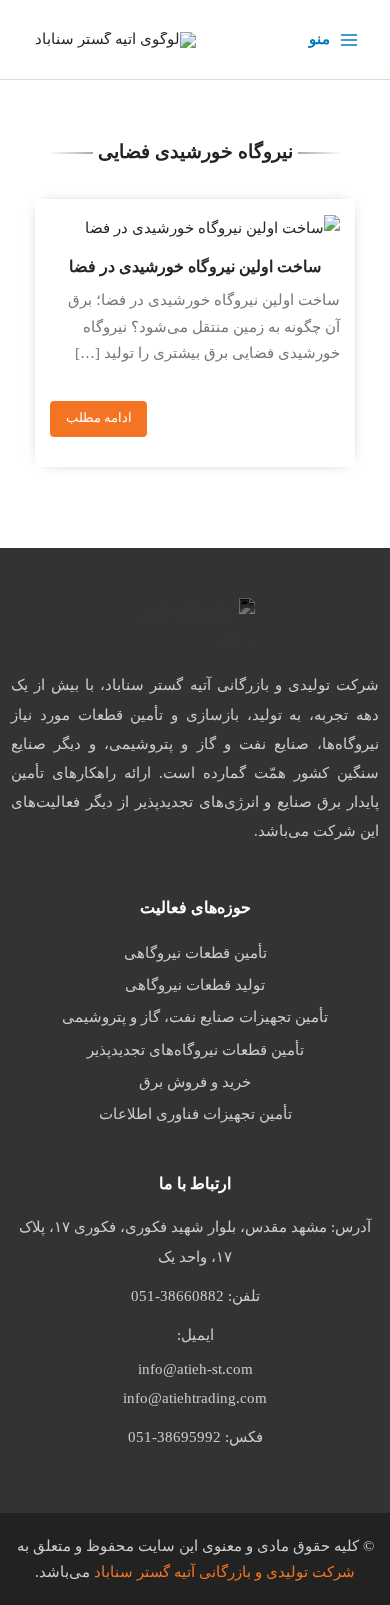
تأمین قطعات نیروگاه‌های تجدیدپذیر (195, 1050)
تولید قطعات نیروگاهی (195, 985)
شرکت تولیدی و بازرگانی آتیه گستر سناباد (224, 1572)
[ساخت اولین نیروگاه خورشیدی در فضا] (195, 228)
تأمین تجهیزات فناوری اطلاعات (195, 1114)
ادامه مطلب (99, 418)
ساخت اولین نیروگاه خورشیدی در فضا (195, 266)
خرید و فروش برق (195, 1082)
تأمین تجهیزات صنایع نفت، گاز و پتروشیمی (195, 1017)
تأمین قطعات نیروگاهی (195, 953)
